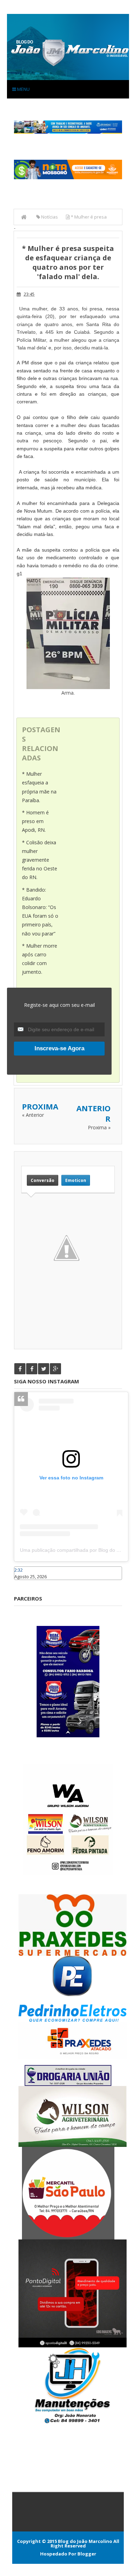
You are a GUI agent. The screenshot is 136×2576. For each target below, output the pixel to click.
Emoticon (76, 1180)
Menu (23, 89)
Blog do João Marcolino (85, 2541)
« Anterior (33, 1115)
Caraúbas (24, 1583)
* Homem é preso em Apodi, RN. (35, 821)
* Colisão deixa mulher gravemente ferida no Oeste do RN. (40, 860)
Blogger (87, 2554)
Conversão (43, 1180)
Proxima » (99, 1127)
